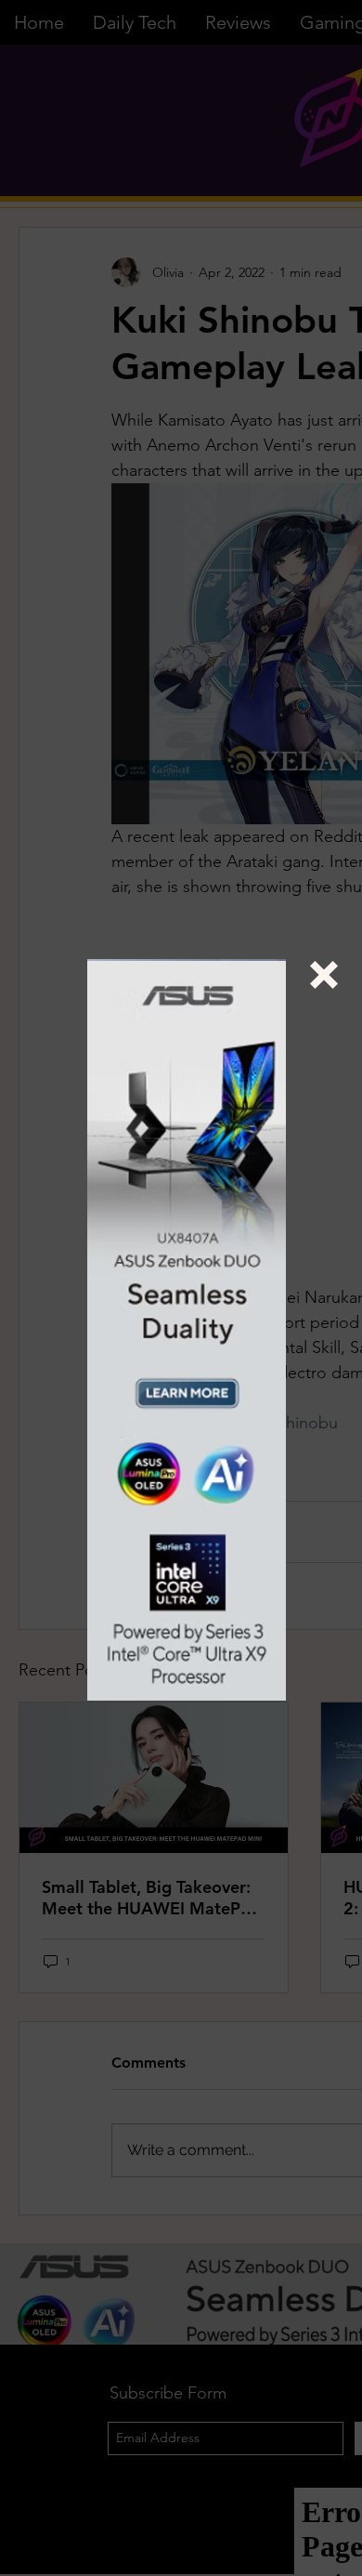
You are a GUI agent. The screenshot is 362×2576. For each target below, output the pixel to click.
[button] (324, 975)
